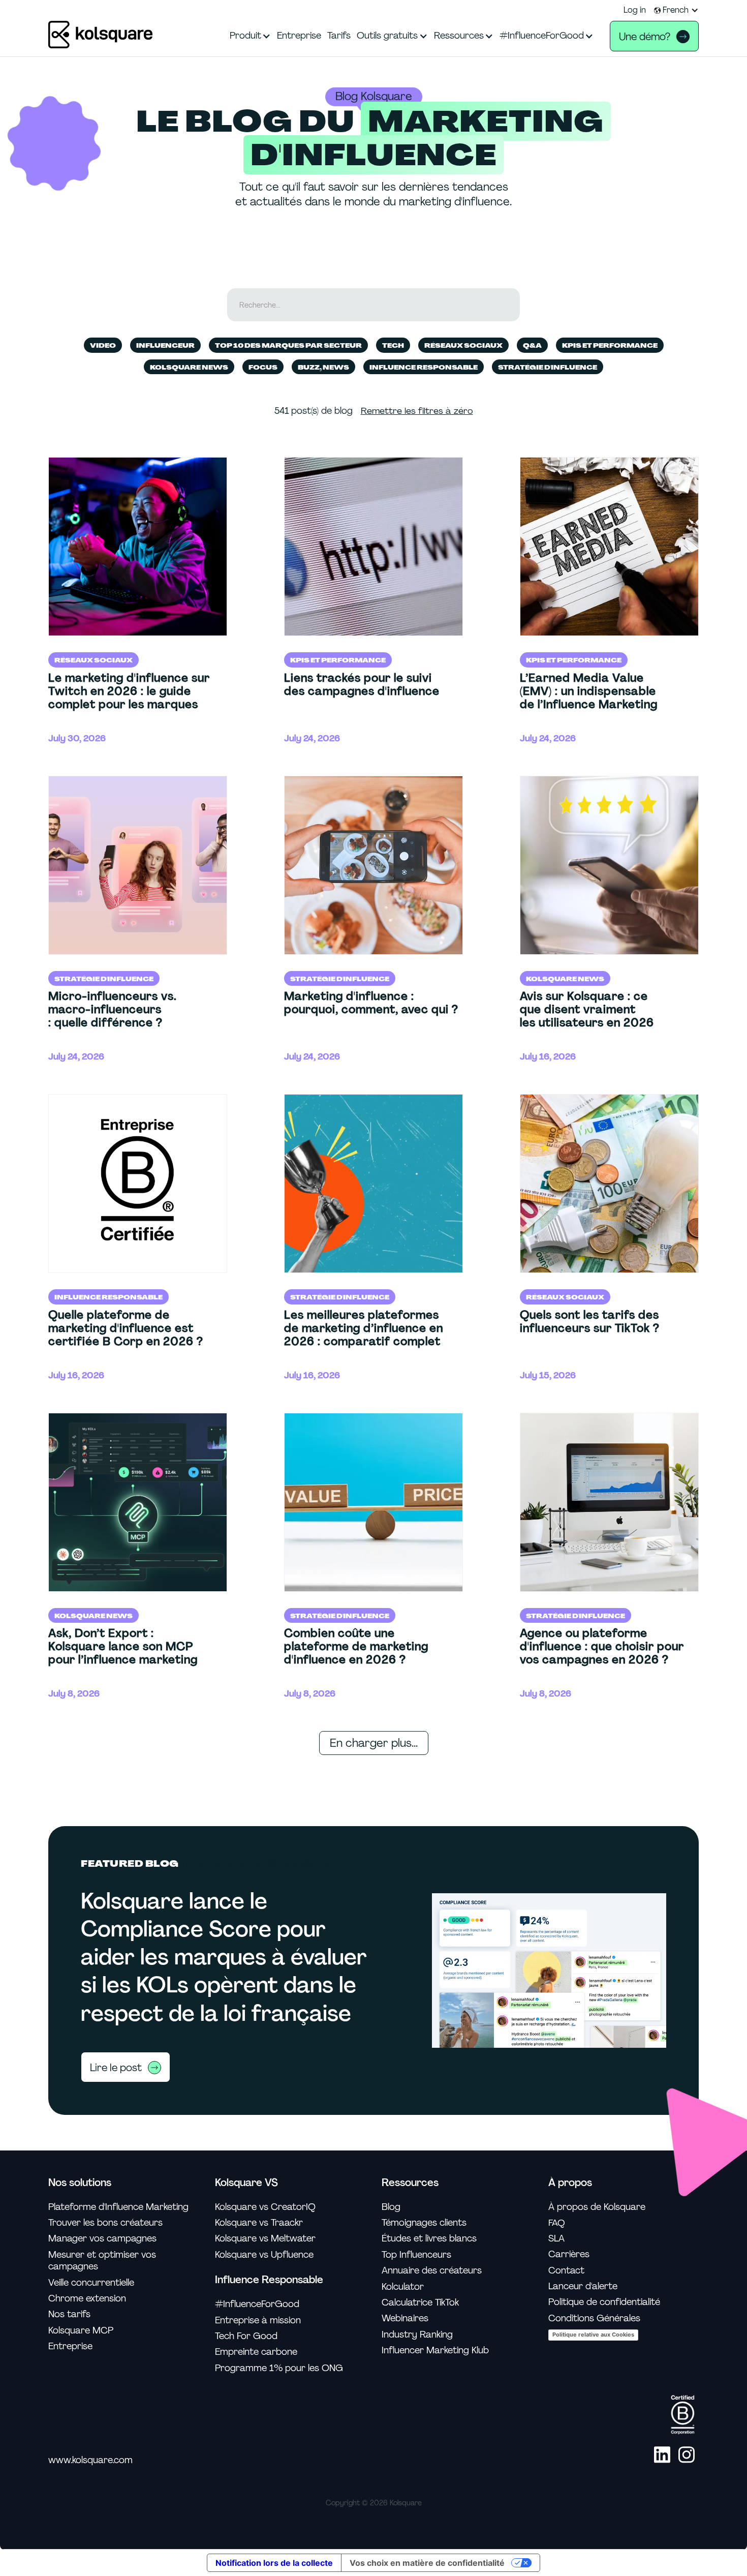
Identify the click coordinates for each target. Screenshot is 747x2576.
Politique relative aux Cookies (593, 2335)
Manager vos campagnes (102, 2239)
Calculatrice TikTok (420, 2303)
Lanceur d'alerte (583, 2286)
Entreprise (70, 2346)
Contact (566, 2271)
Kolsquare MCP (81, 2331)
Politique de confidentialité (604, 2302)
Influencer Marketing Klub (435, 2351)
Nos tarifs (69, 2314)
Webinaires (405, 2319)
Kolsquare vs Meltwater (265, 2239)
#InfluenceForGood (257, 2304)
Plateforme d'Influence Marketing (118, 2207)
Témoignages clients (424, 2223)
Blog (391, 2207)
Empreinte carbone (256, 2352)
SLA (556, 2239)
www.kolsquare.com (90, 2460)
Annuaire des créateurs (432, 2271)
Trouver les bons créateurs (105, 2223)
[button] (676, 10)
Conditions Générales (594, 2319)
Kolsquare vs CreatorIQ (265, 2207)
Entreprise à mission (258, 2321)
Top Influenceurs (416, 2255)
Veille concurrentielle (91, 2283)
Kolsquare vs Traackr (259, 2223)
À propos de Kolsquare (597, 2207)
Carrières (569, 2254)
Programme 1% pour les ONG (279, 2368)
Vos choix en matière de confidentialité (427, 2563)
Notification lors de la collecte (274, 2563)
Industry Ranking (417, 2335)
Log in (635, 10)
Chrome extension (87, 2299)
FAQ (557, 2223)
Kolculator (403, 2287)
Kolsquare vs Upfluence (264, 2255)
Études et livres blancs (429, 2239)
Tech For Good (246, 2336)
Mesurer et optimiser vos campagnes (102, 2261)
